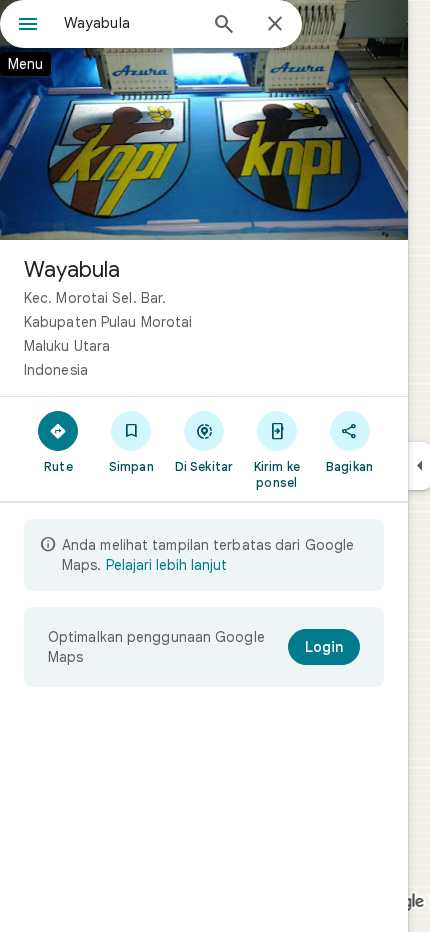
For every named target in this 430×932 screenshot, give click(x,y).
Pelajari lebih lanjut (166, 565)
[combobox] (130, 23)
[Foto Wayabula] (204, 120)
